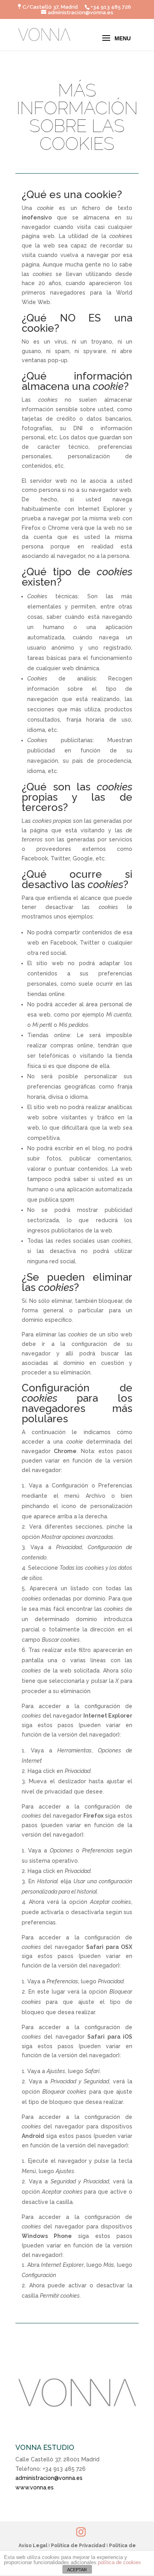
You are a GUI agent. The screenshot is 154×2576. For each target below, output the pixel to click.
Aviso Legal (33, 2546)
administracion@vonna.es (49, 2478)
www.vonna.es (35, 2487)
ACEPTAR (77, 2570)
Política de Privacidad (78, 2546)
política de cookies (119, 2562)
